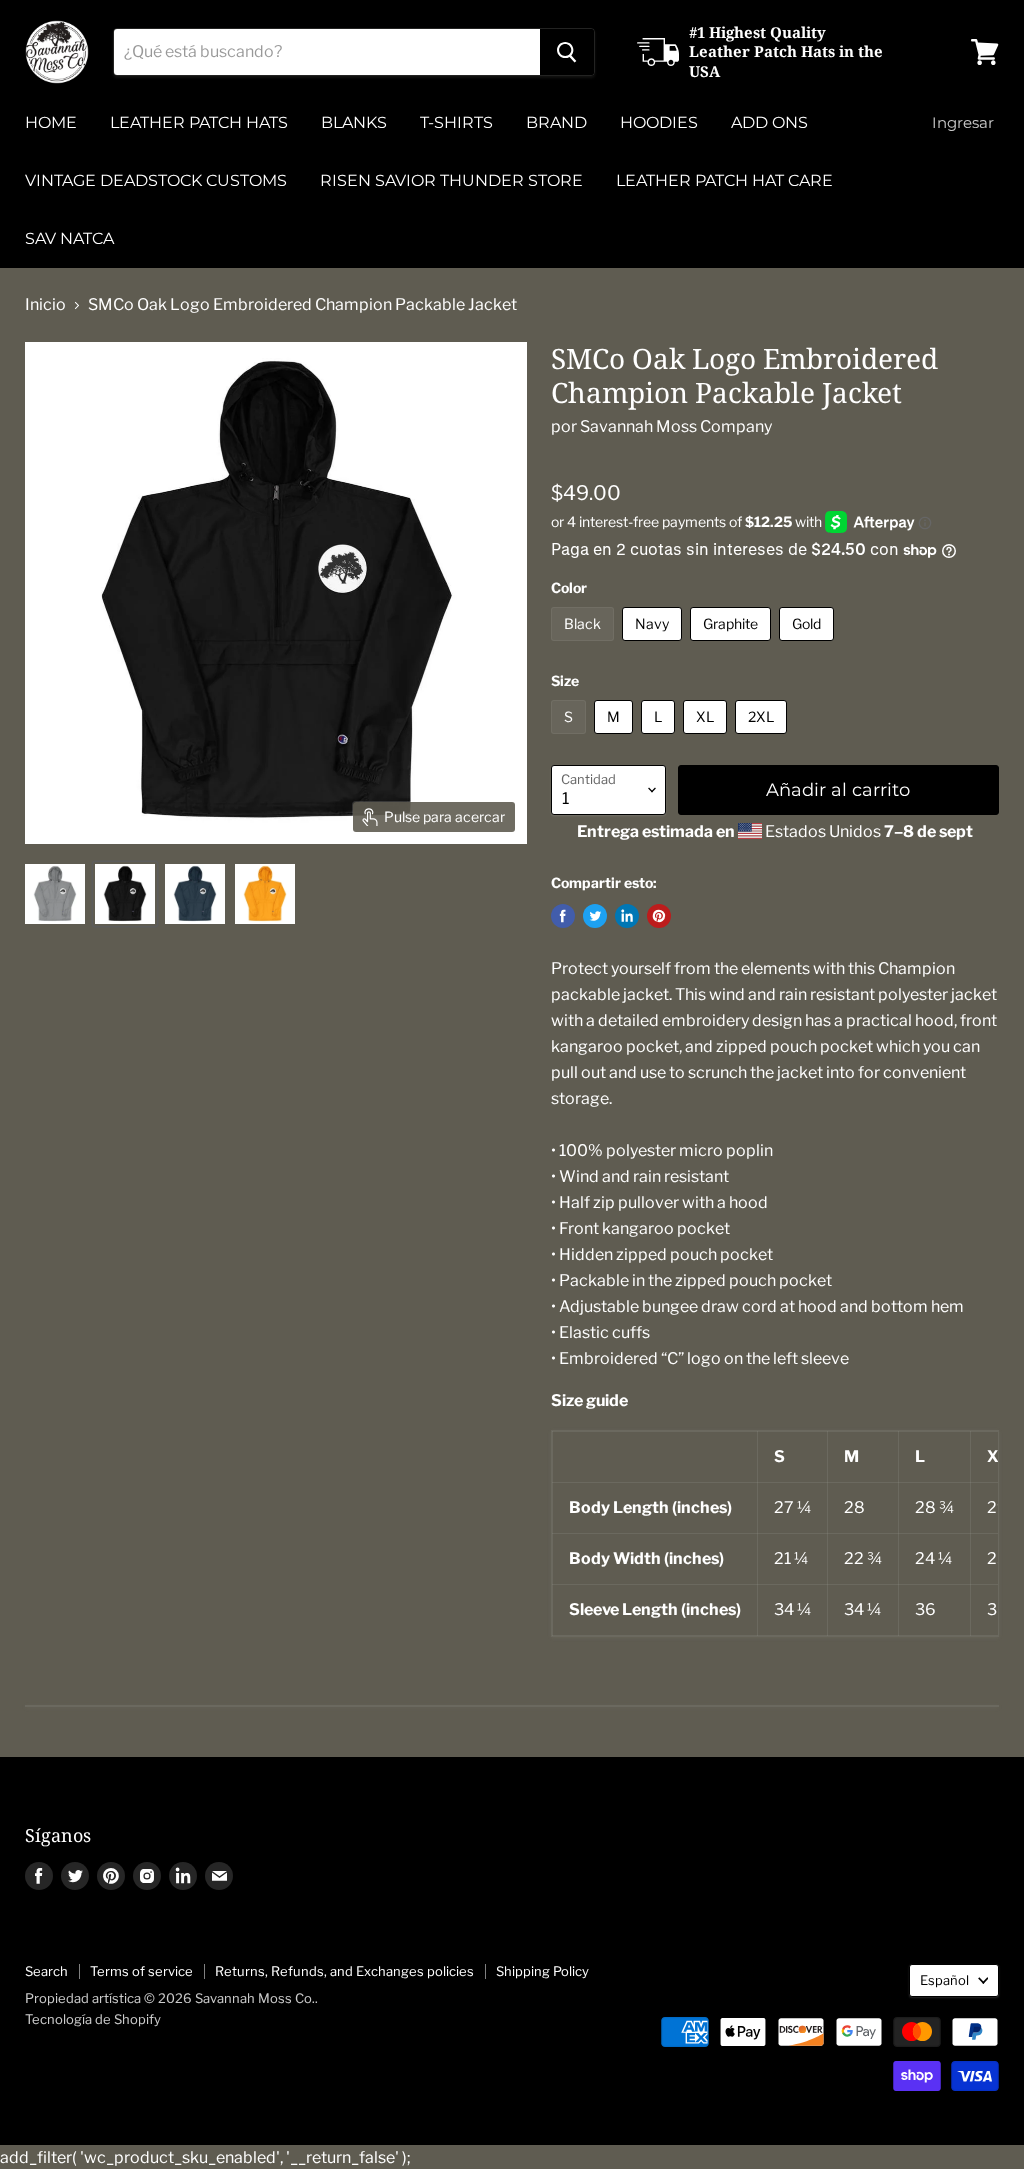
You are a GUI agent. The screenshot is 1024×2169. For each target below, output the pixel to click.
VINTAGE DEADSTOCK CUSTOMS (156, 180)
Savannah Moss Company (676, 426)
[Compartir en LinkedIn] (627, 916)
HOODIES (659, 122)
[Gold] (809, 645)
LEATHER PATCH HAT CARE (724, 180)
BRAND (556, 122)
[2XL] (763, 738)
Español (944, 1980)
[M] (616, 738)
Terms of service (141, 1971)
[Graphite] (733, 645)
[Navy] (654, 645)
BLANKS (354, 122)
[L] (660, 738)
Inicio (45, 305)
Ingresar (963, 122)
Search (46, 1971)
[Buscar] (567, 52)
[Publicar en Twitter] (595, 916)
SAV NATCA (69, 238)
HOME (51, 122)
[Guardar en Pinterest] (659, 916)
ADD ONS (769, 122)
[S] (571, 738)
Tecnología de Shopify (93, 2019)
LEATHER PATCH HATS (199, 122)
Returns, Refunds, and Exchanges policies (344, 1971)
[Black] (585, 645)
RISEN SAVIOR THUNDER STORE (451, 180)
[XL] (707, 738)
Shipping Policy (542, 1971)
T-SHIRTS (456, 122)
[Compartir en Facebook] (563, 916)
